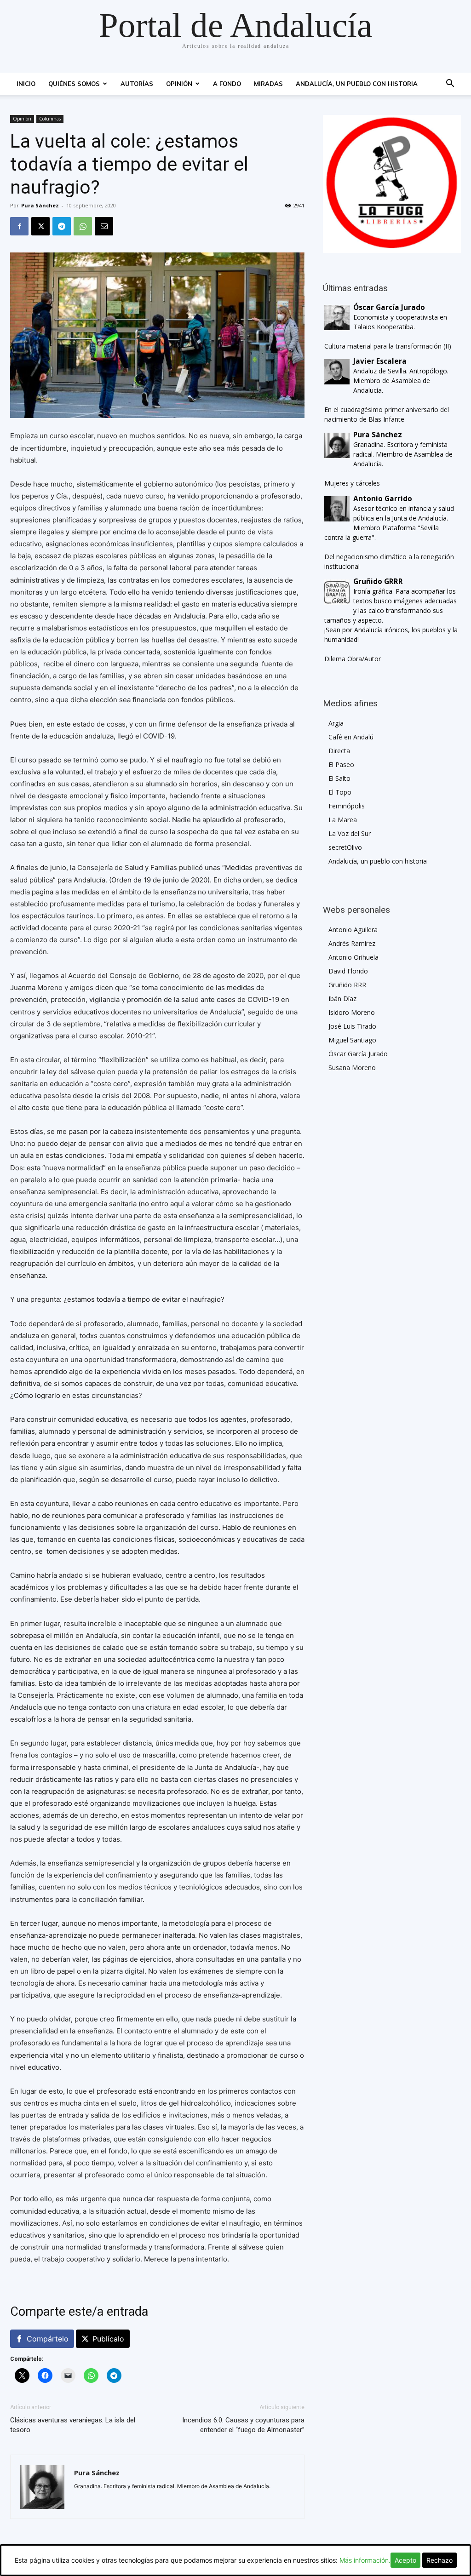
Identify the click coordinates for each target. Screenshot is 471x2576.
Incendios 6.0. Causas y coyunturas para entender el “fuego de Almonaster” (243, 2425)
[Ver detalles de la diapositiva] (392, 184)
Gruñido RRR (347, 985)
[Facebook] (19, 226)
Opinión (179, 84)
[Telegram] (62, 226)
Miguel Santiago (352, 1040)
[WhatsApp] (83, 226)
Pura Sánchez (40, 205)
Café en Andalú (351, 737)
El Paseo (341, 764)
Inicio (26, 84)
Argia (336, 723)
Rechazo (439, 2560)
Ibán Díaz (342, 999)
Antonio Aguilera (353, 930)
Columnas (50, 119)
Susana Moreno (352, 1068)
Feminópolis (347, 806)
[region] (392, 184)
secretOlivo (345, 847)
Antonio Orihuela (353, 957)
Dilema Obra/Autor (353, 659)
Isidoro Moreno (352, 1012)
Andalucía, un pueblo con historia (357, 84)
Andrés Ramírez (352, 943)
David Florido (348, 971)
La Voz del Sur (350, 833)
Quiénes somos (74, 84)
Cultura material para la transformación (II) (388, 346)
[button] (450, 84)
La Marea (343, 820)
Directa (339, 751)
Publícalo (108, 2339)
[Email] (104, 226)
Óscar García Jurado (358, 1054)
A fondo (227, 84)
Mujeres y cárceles (352, 483)
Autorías (137, 84)
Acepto (405, 2560)
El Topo (340, 792)
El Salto (339, 778)
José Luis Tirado (352, 1026)
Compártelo (48, 2339)
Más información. (365, 2560)
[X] (40, 226)
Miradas (268, 84)
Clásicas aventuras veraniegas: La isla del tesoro (73, 2425)
